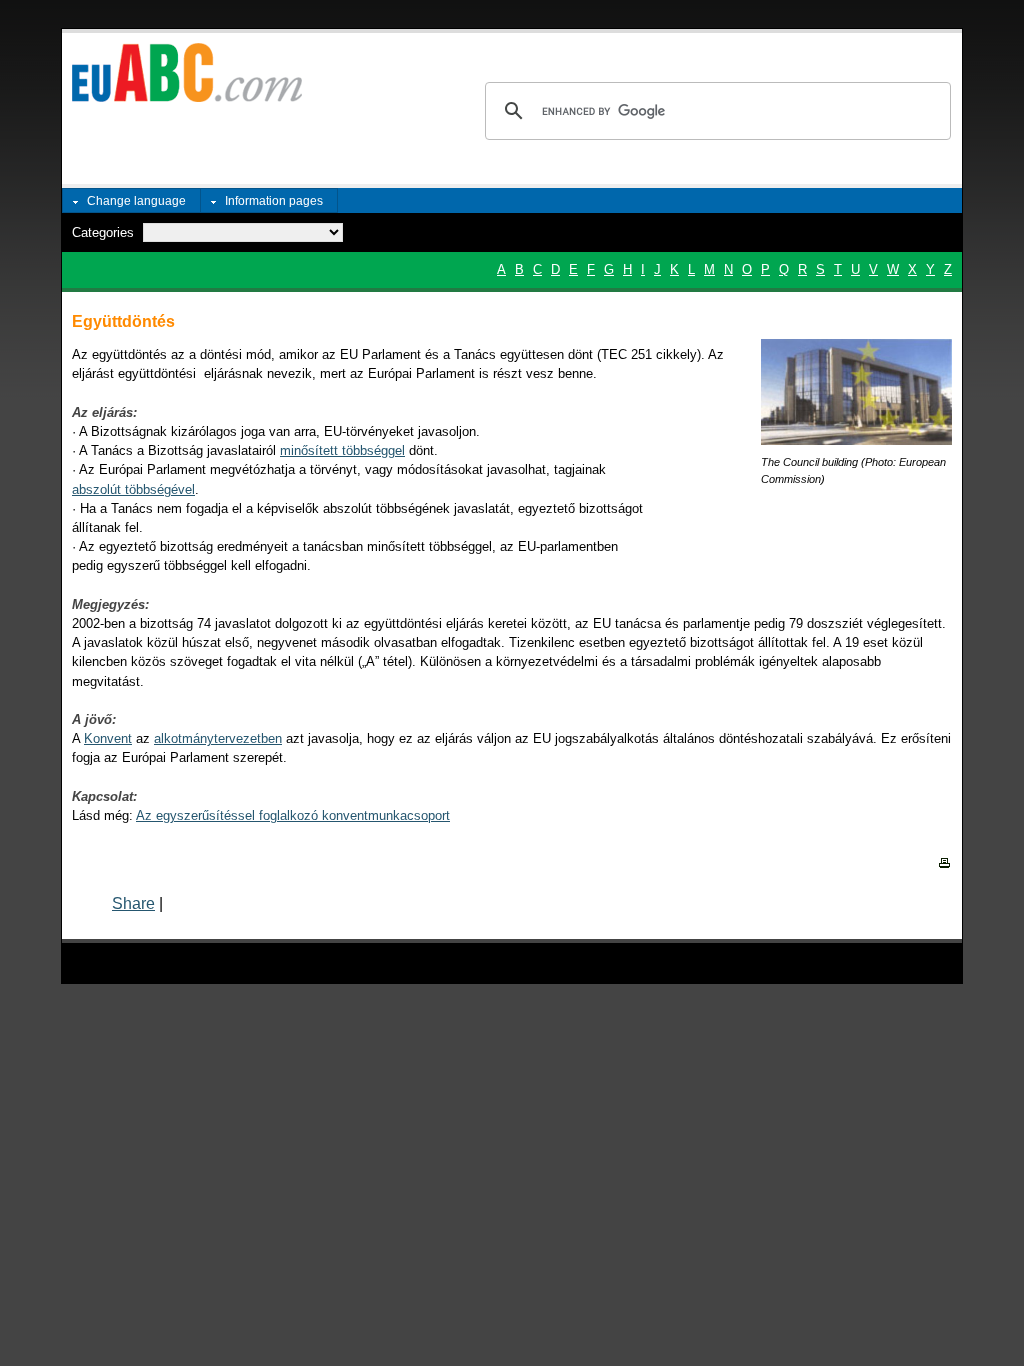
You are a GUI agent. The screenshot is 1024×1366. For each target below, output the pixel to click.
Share (133, 903)
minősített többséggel (342, 450)
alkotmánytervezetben (218, 738)
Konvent (108, 738)
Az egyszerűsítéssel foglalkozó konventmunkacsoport (293, 815)
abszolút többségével (133, 489)
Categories (103, 232)
